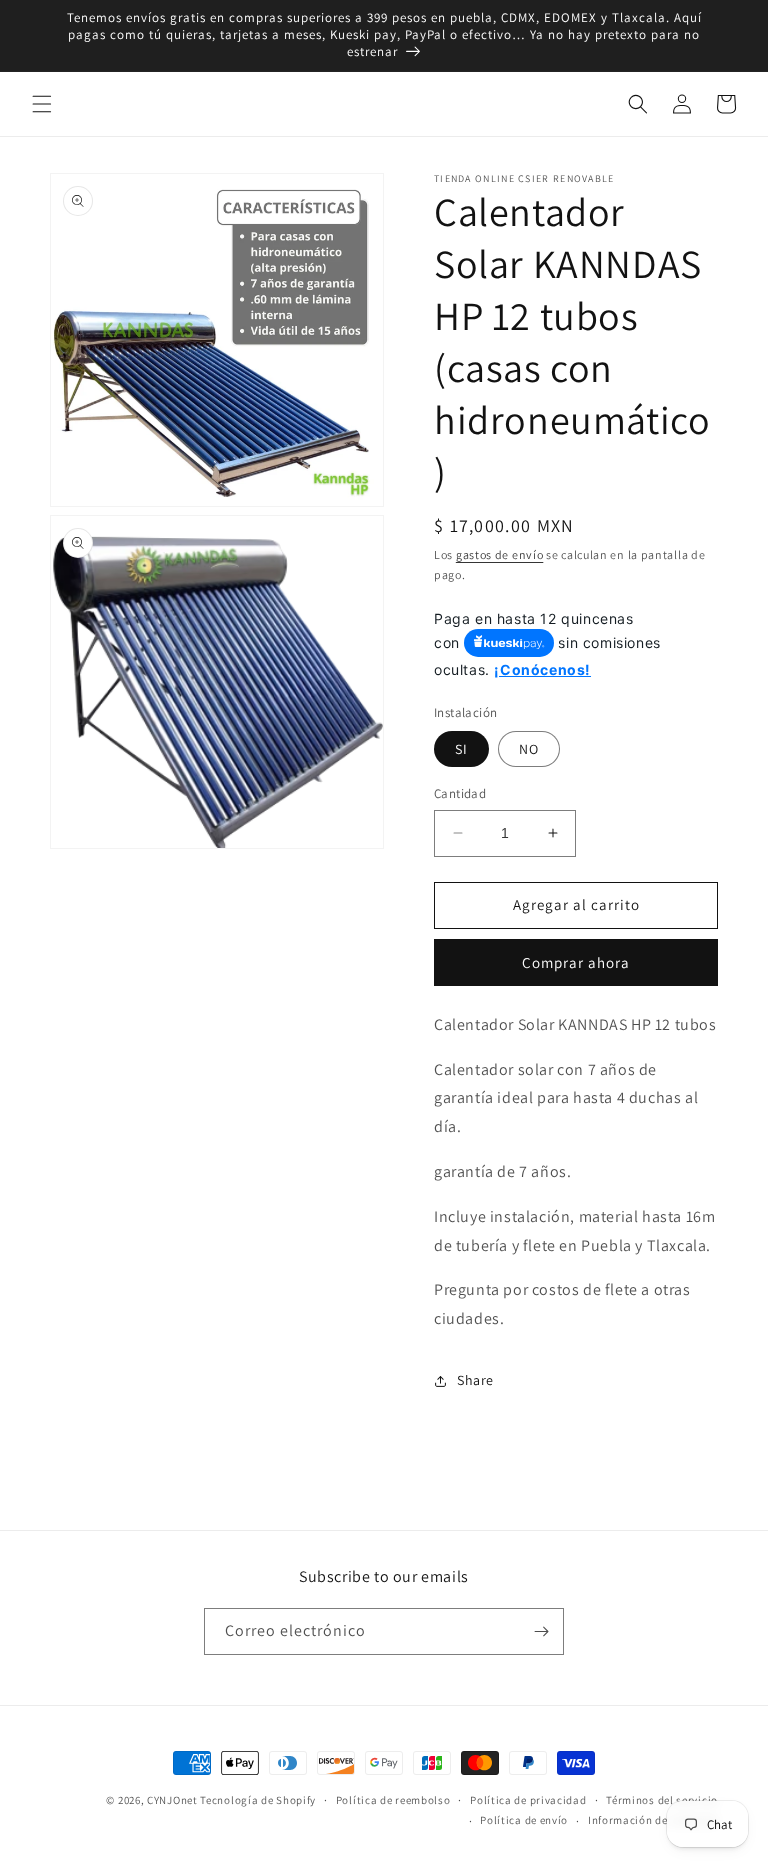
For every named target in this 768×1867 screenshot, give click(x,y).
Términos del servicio (662, 1800)
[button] (42, 104)
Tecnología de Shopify (258, 1800)
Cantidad (460, 793)
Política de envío (524, 1820)
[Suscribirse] (541, 1631)
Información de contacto (653, 1820)
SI (461, 749)
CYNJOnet (172, 1800)
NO (529, 749)
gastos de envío (500, 554)
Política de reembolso (393, 1800)
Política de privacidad (528, 1800)
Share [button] (475, 1380)
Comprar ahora (576, 962)
